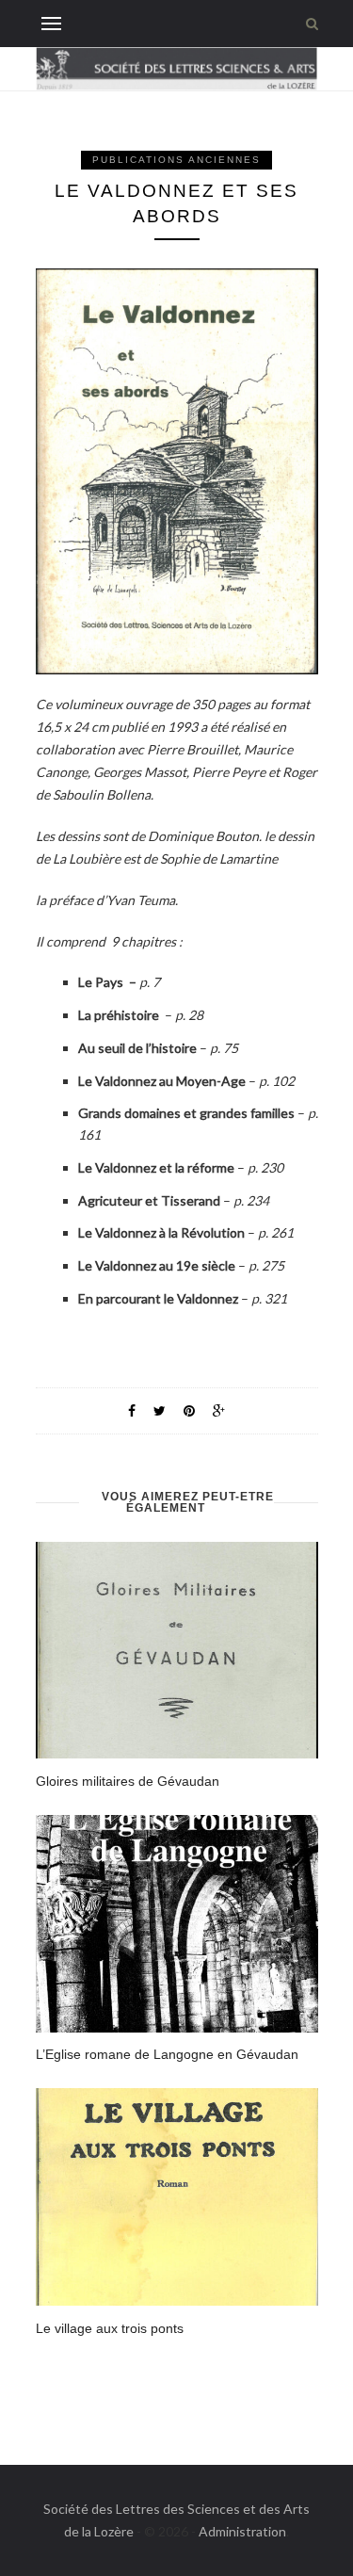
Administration (242, 2531)
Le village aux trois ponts (110, 2328)
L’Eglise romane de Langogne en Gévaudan (167, 2054)
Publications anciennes (176, 160)
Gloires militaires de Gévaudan (128, 1781)
